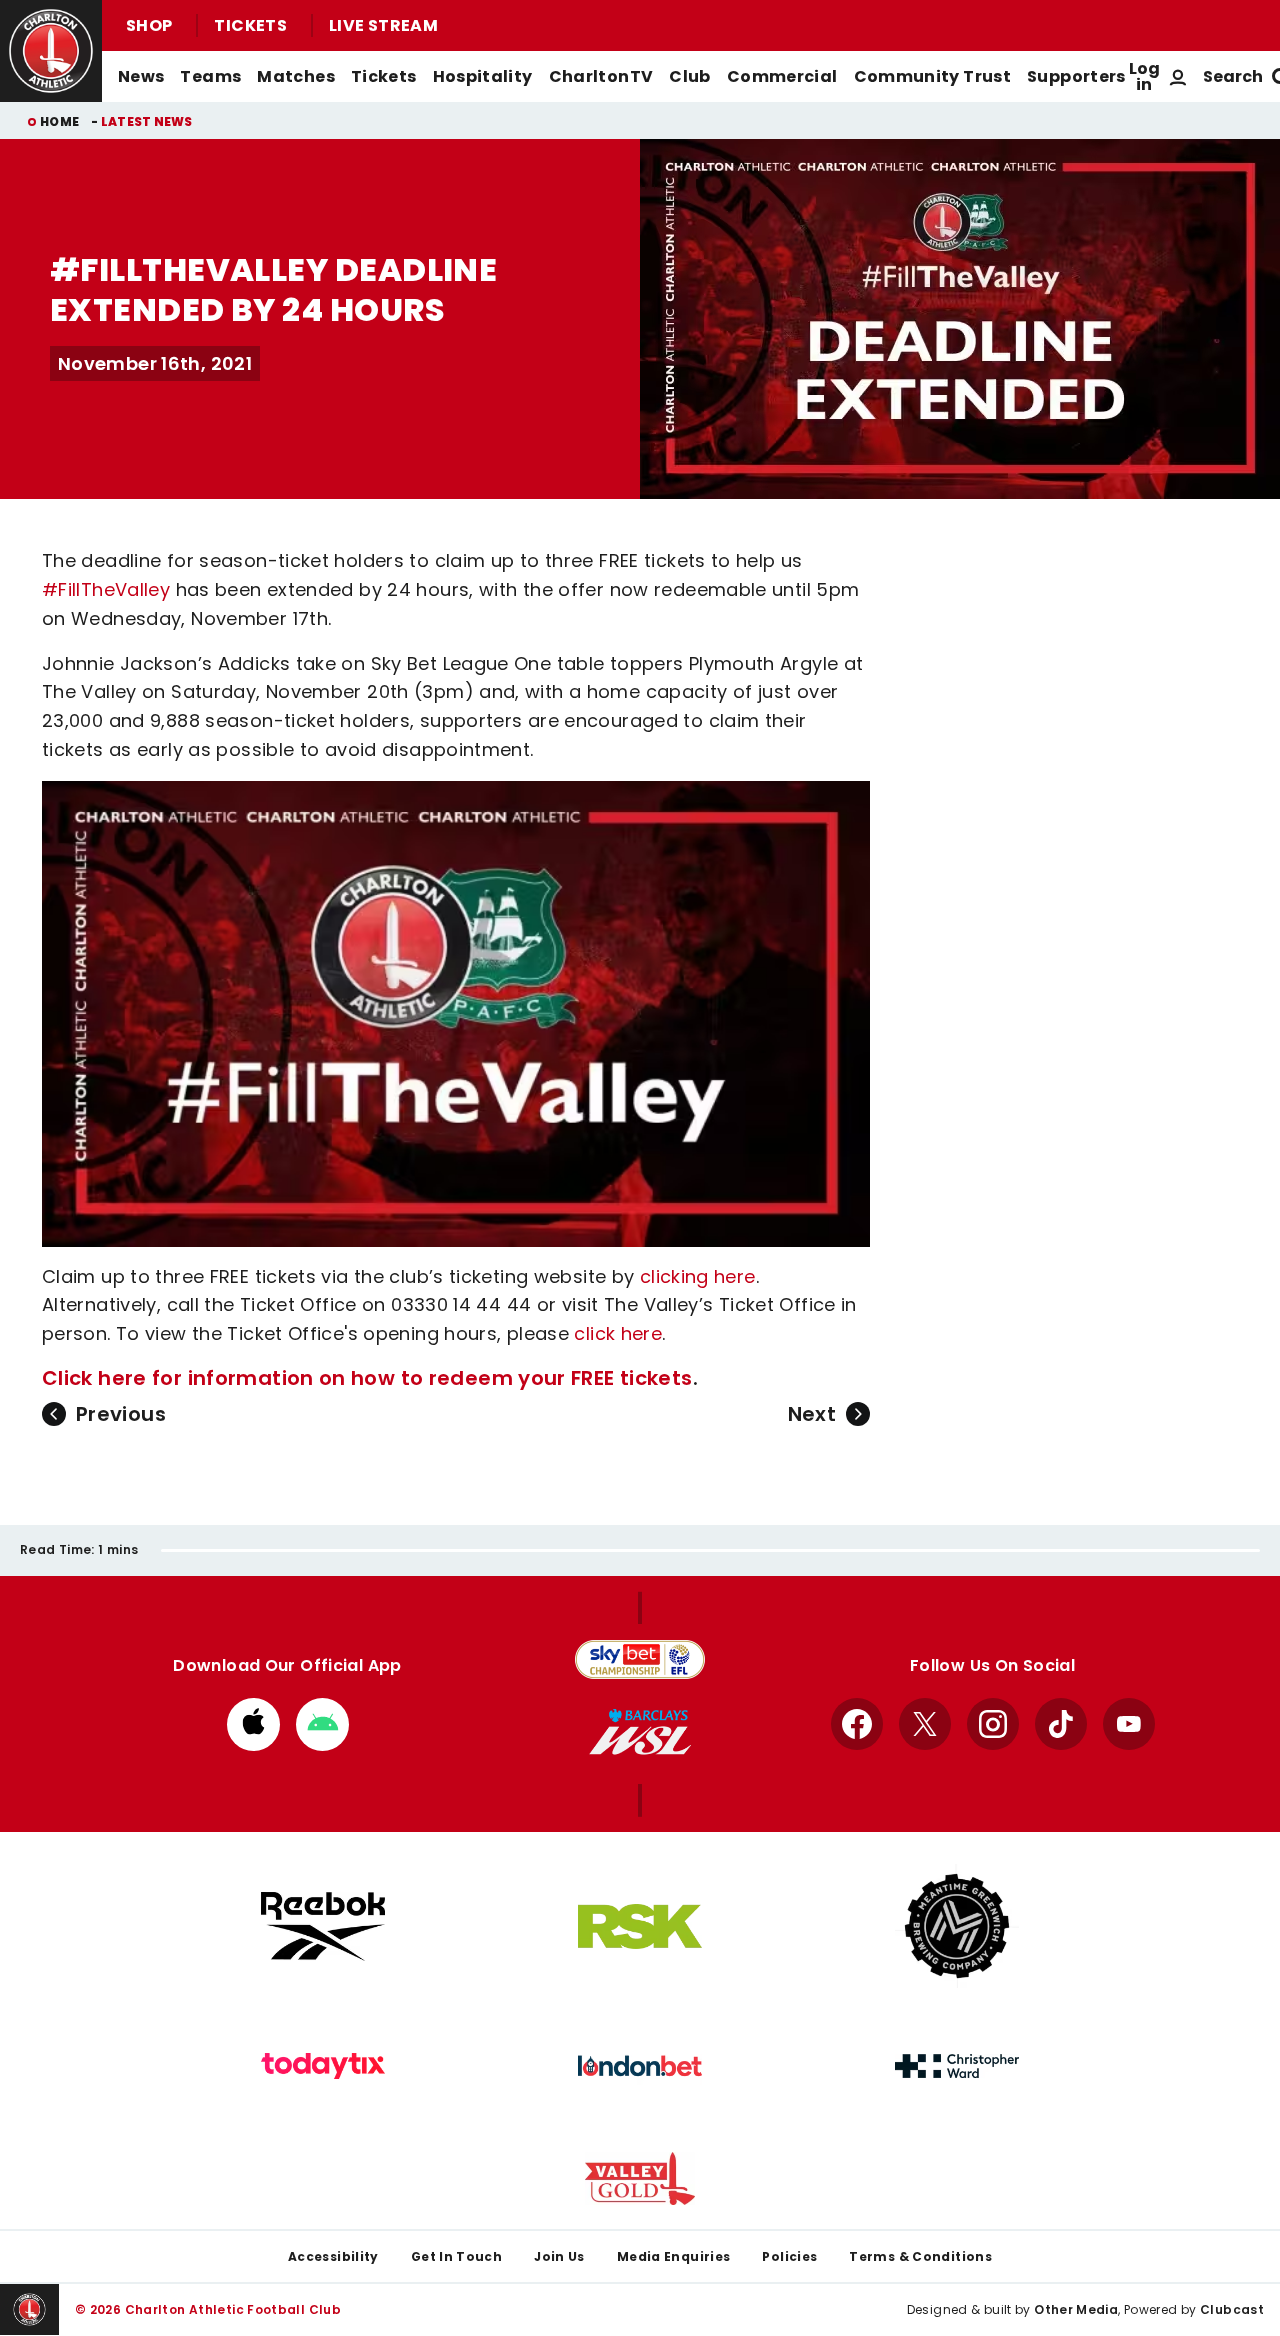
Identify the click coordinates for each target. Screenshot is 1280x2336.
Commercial (782, 76)
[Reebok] (323, 1926)
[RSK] (640, 1927)
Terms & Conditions (920, 2256)
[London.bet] (640, 2066)
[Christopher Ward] (957, 2066)
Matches (296, 76)
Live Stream (383, 25)
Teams (210, 76)
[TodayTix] (323, 2066)
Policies (789, 2256)
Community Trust (933, 76)
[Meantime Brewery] (957, 1926)
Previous (121, 1414)
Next (812, 1414)
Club (689, 76)
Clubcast (1232, 2309)
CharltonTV (601, 76)
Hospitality (483, 76)
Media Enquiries (674, 2256)
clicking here (698, 1276)
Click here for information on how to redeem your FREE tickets (367, 1378)
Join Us (559, 2256)
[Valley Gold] (640, 2178)
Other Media (1076, 2309)
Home (59, 121)
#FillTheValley (106, 589)
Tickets (250, 25)
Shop (149, 25)
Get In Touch (456, 2256)
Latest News (147, 121)
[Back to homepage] (51, 51)
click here (618, 1333)
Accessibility (333, 2256)
